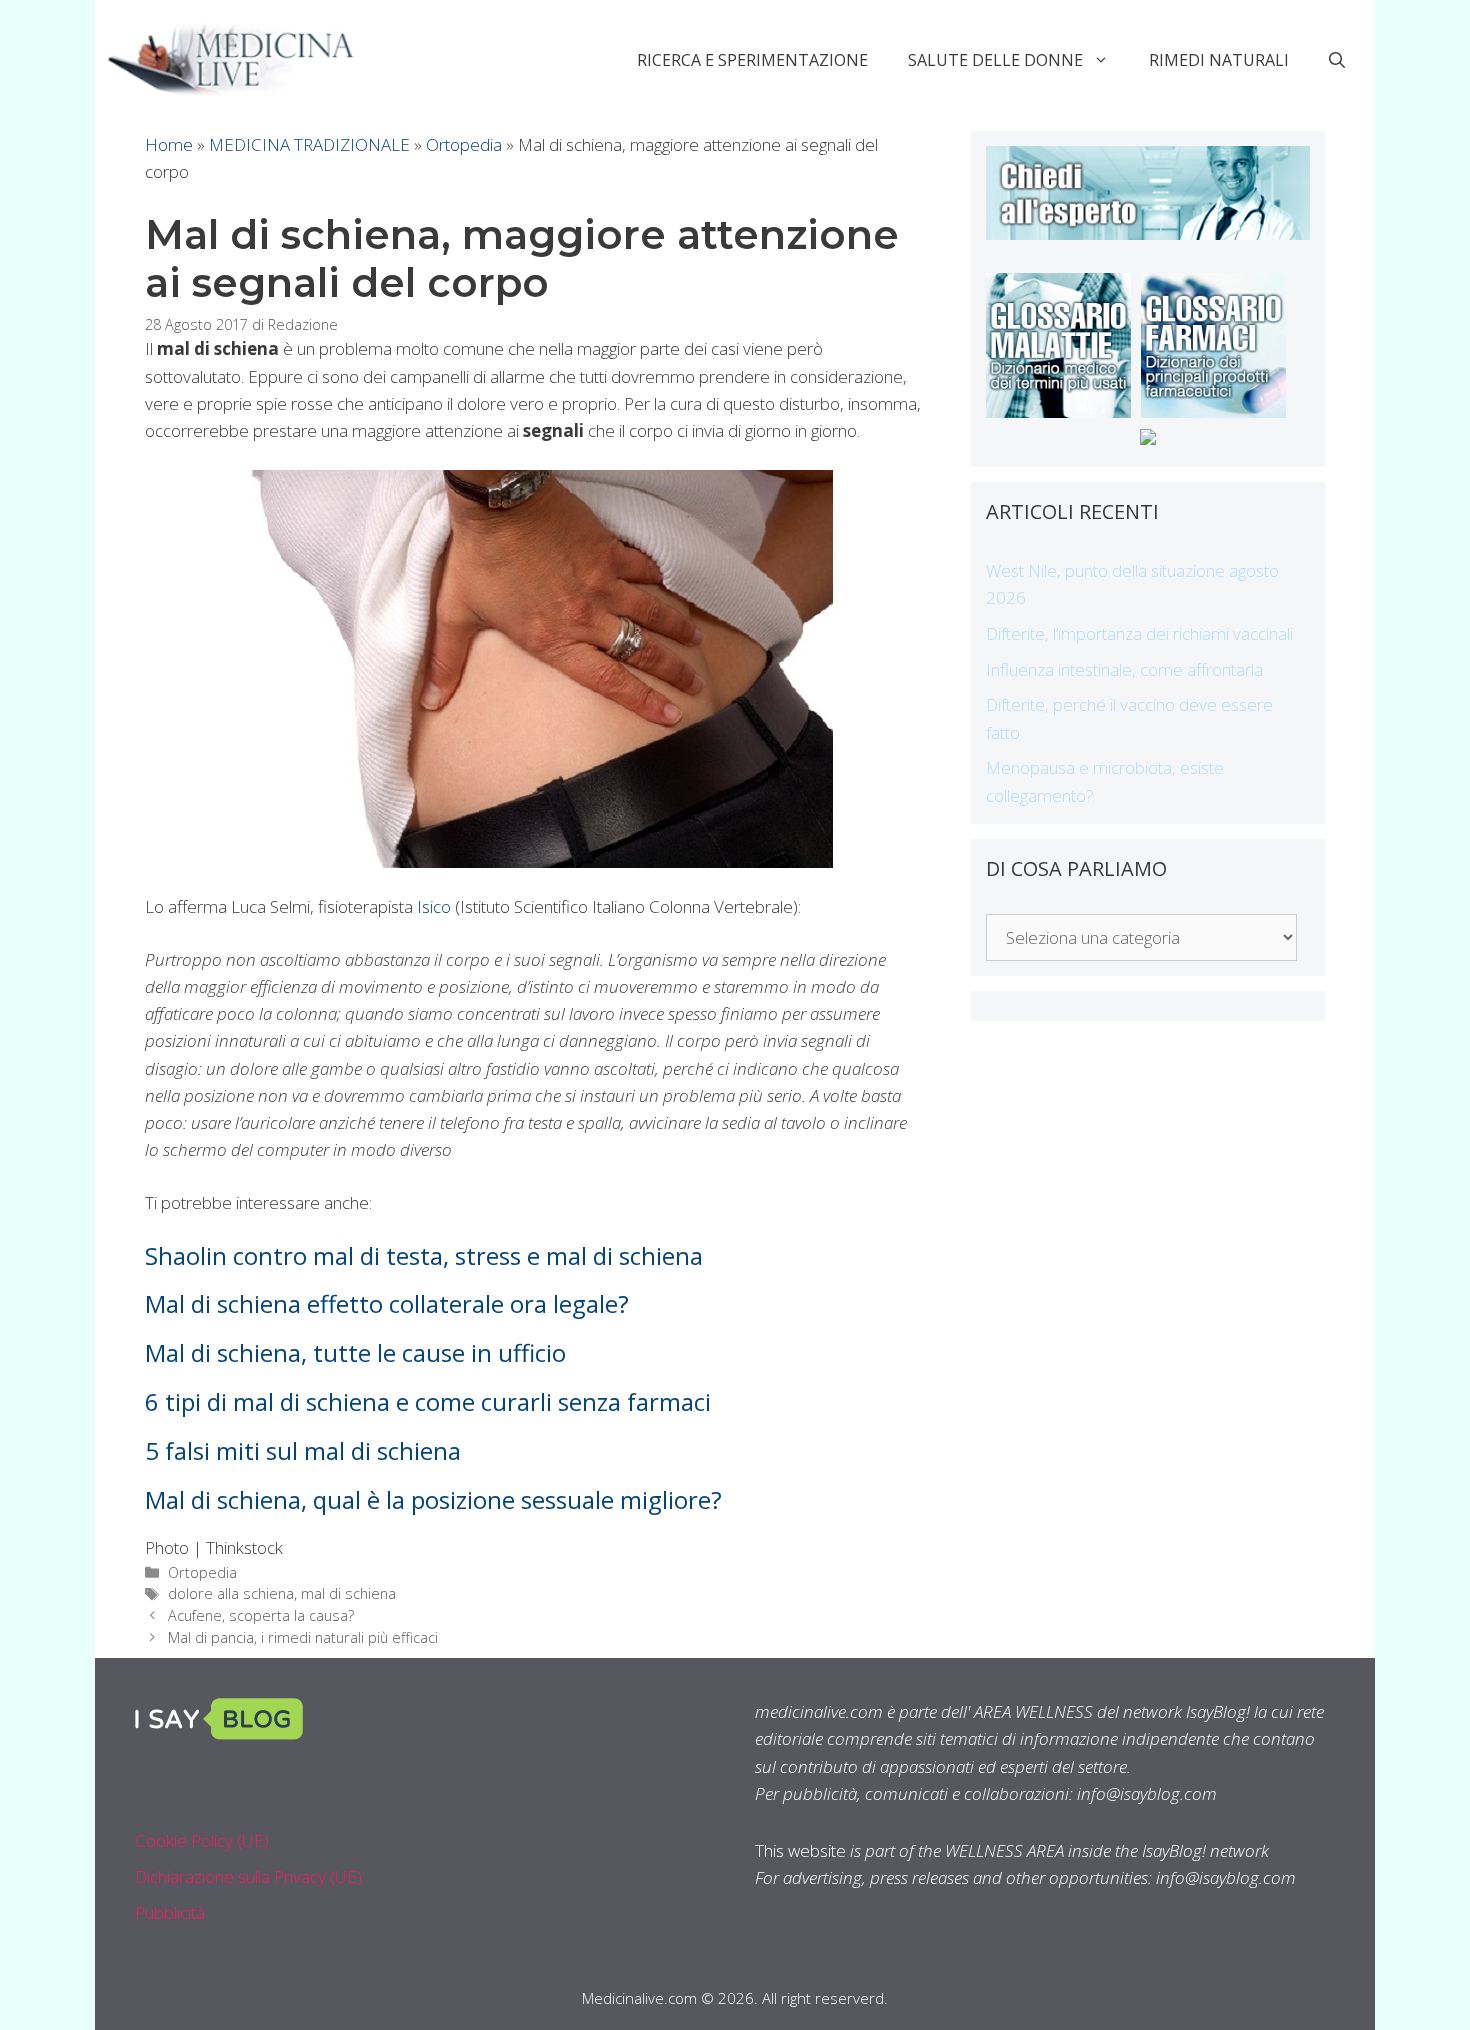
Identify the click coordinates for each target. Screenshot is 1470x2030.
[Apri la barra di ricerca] (1337, 60)
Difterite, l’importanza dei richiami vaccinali (1139, 633)
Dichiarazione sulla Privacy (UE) (248, 1876)
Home (169, 144)
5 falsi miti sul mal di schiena (303, 1450)
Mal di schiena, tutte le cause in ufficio (355, 1352)
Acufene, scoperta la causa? (261, 1615)
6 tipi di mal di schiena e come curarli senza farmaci (428, 1401)
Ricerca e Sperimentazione (752, 60)
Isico (434, 906)
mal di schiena (348, 1593)
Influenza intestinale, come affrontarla (1124, 669)
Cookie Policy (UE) (202, 1840)
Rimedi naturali (1219, 60)
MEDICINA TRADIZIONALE (309, 144)
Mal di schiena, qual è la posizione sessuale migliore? (433, 1499)
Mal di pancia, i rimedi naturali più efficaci (303, 1637)
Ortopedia (464, 144)
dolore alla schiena (231, 1593)
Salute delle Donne (995, 60)
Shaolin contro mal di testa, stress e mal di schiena (424, 1255)
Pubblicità (170, 1912)
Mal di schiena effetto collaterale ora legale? (387, 1303)
